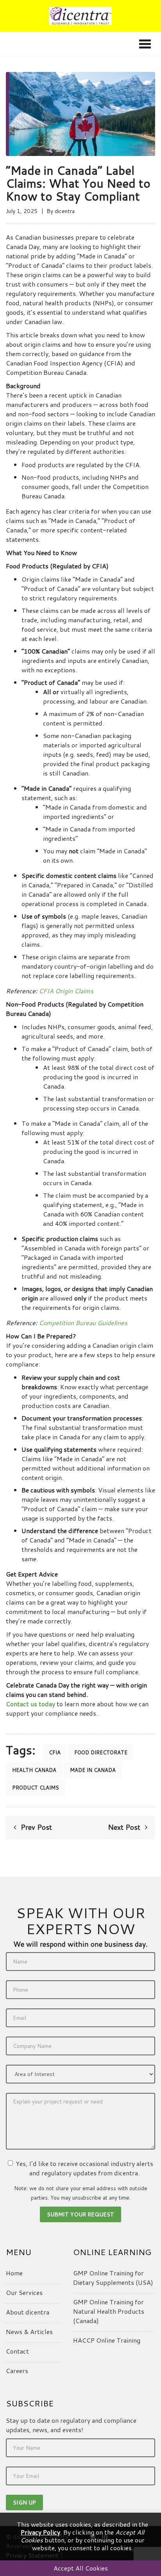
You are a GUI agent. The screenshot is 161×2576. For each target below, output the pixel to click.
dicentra (65, 211)
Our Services (24, 2292)
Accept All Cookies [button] (81, 2568)
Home (14, 2273)
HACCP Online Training (107, 2340)
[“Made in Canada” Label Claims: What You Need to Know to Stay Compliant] (80, 113)
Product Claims (36, 1788)
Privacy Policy (40, 2532)
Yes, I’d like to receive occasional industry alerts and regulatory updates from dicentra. (84, 2168)
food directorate (101, 1752)
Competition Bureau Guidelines (83, 1323)
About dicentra (28, 2312)
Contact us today (30, 1704)
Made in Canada (93, 1770)
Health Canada (34, 1770)
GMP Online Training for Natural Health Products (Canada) (109, 2311)
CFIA (55, 1752)
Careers (17, 2371)
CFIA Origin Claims (66, 991)
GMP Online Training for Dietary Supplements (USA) (113, 2278)
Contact (17, 2351)
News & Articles (29, 2331)
